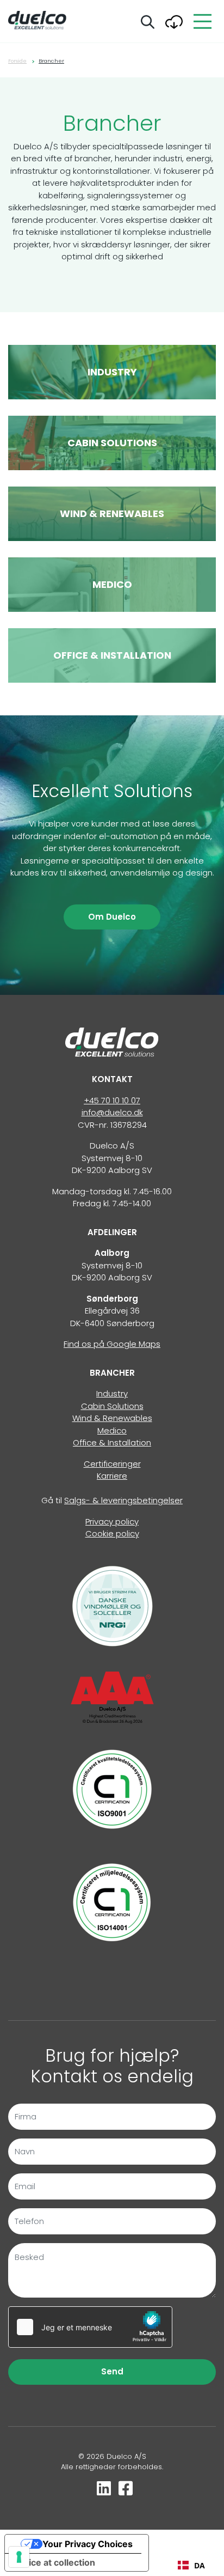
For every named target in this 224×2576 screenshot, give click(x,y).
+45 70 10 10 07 (112, 1100)
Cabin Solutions (112, 1406)
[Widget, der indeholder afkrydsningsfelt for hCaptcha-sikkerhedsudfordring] (90, 2327)
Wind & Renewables (112, 1418)
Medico (112, 1430)
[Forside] (112, 1041)
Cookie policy (112, 1533)
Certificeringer (112, 1464)
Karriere (112, 1476)
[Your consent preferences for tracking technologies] (19, 2557)
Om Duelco (112, 917)
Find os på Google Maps (112, 1344)
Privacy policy (112, 1521)
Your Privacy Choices (88, 2544)
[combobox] (191, 2565)
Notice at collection (54, 2562)
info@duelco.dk (112, 1112)
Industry (112, 1393)
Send (112, 2371)
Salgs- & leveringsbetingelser (123, 1500)
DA (200, 2565)
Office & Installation (112, 1442)
